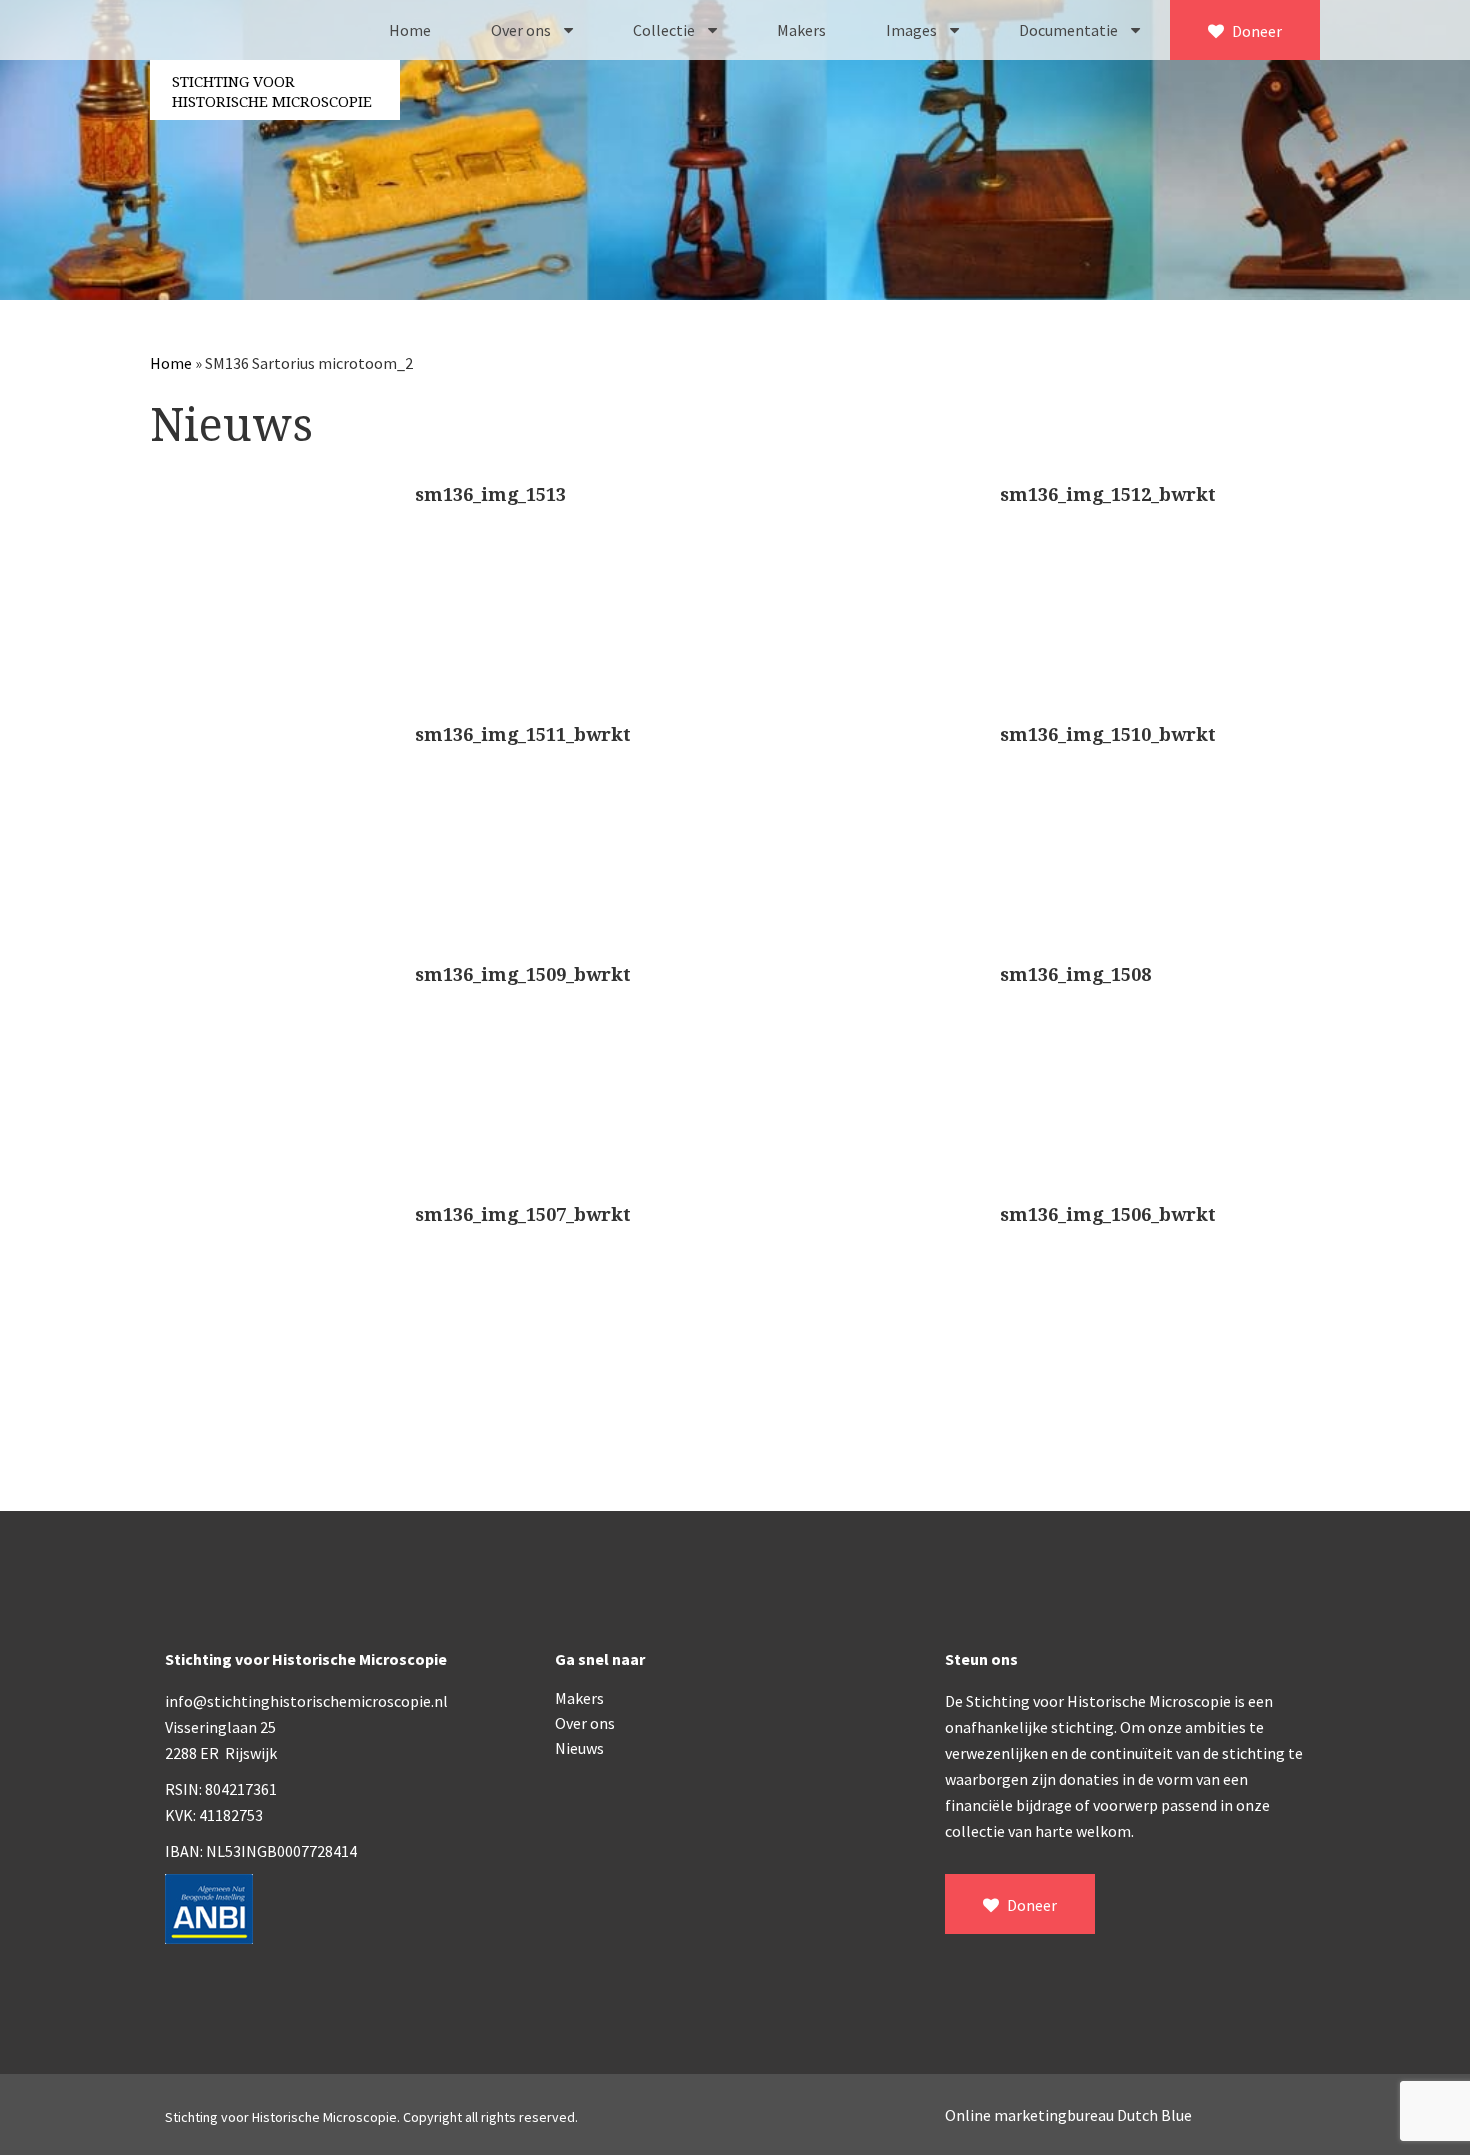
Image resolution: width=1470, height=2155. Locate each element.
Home (410, 30)
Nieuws (579, 1748)
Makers (801, 30)
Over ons (522, 30)
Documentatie (1070, 30)
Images (913, 30)
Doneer (1255, 31)
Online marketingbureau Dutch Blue (1068, 2115)
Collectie (665, 30)
